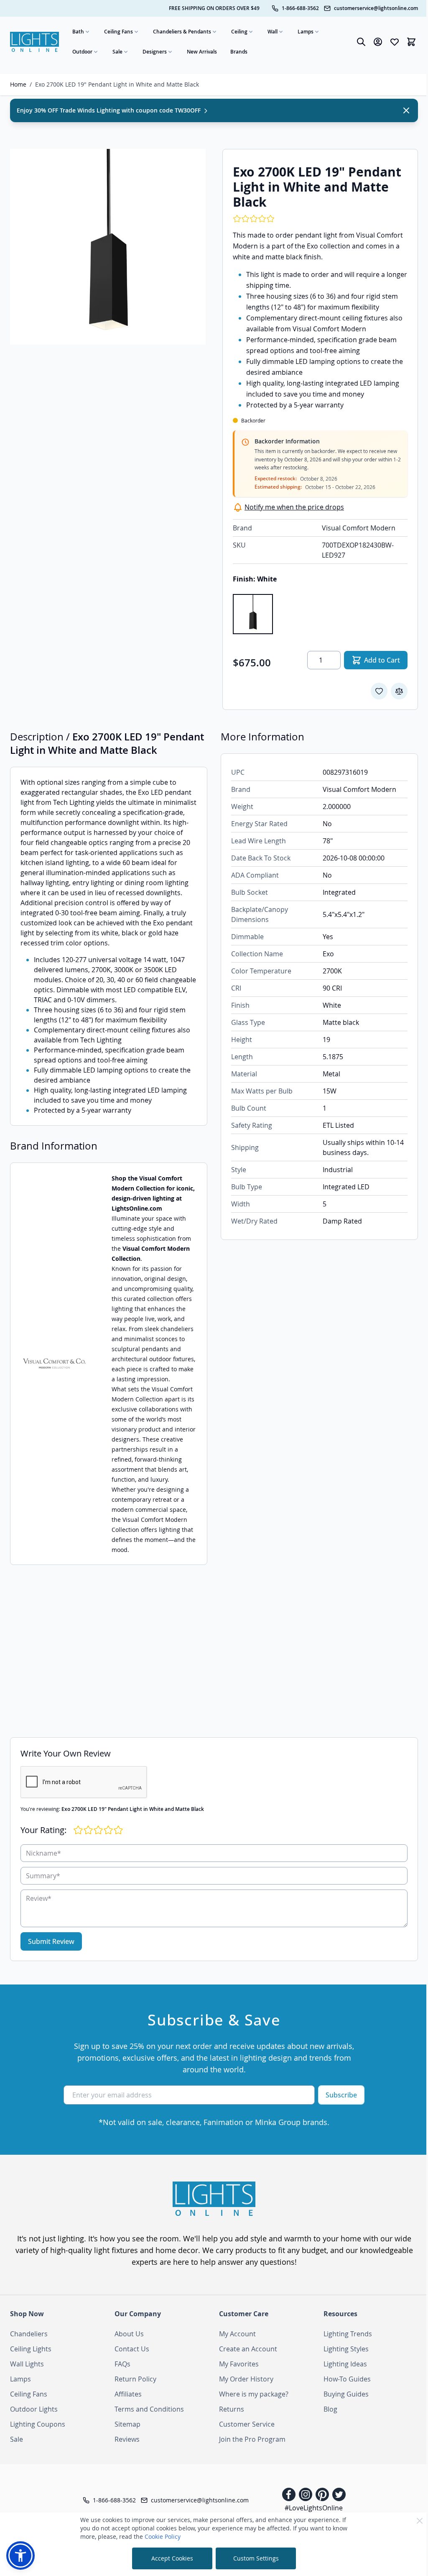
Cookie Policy (163, 2536)
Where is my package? (254, 2394)
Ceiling (239, 32)
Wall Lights (27, 2364)
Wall (273, 32)
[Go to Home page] (34, 42)
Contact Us (132, 2349)
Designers (155, 52)
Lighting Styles (346, 2349)
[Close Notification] (406, 110)
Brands (239, 52)
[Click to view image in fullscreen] (108, 247)
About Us (129, 2334)
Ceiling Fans (118, 32)
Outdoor (82, 52)
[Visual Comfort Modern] (54, 1364)
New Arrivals (202, 52)
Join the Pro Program (252, 2439)
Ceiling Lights (31, 2349)
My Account (237, 2334)
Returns (232, 2409)
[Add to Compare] (399, 691)
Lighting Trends (348, 2334)
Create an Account (248, 2349)
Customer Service (247, 2424)
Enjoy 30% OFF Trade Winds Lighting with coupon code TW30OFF (110, 110)
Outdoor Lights (34, 2409)
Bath (78, 32)
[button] (20, 2556)
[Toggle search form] (361, 42)
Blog (330, 2409)
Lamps (306, 32)
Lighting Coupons (38, 2424)
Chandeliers (29, 2334)
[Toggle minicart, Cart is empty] (411, 42)
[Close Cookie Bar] (420, 2521)
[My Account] (378, 42)
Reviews (127, 2439)
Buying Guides (346, 2394)
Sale (117, 52)
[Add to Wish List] (379, 691)
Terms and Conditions (149, 2409)
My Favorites (239, 2364)
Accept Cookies (172, 2558)
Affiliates (128, 2394)
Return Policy (135, 2379)
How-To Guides (347, 2379)
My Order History (246, 2379)
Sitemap (127, 2424)
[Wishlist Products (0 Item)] (395, 42)
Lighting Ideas (345, 2364)
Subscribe (341, 2095)
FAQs (122, 2364)
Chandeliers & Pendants (182, 32)
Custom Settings (256, 2558)
